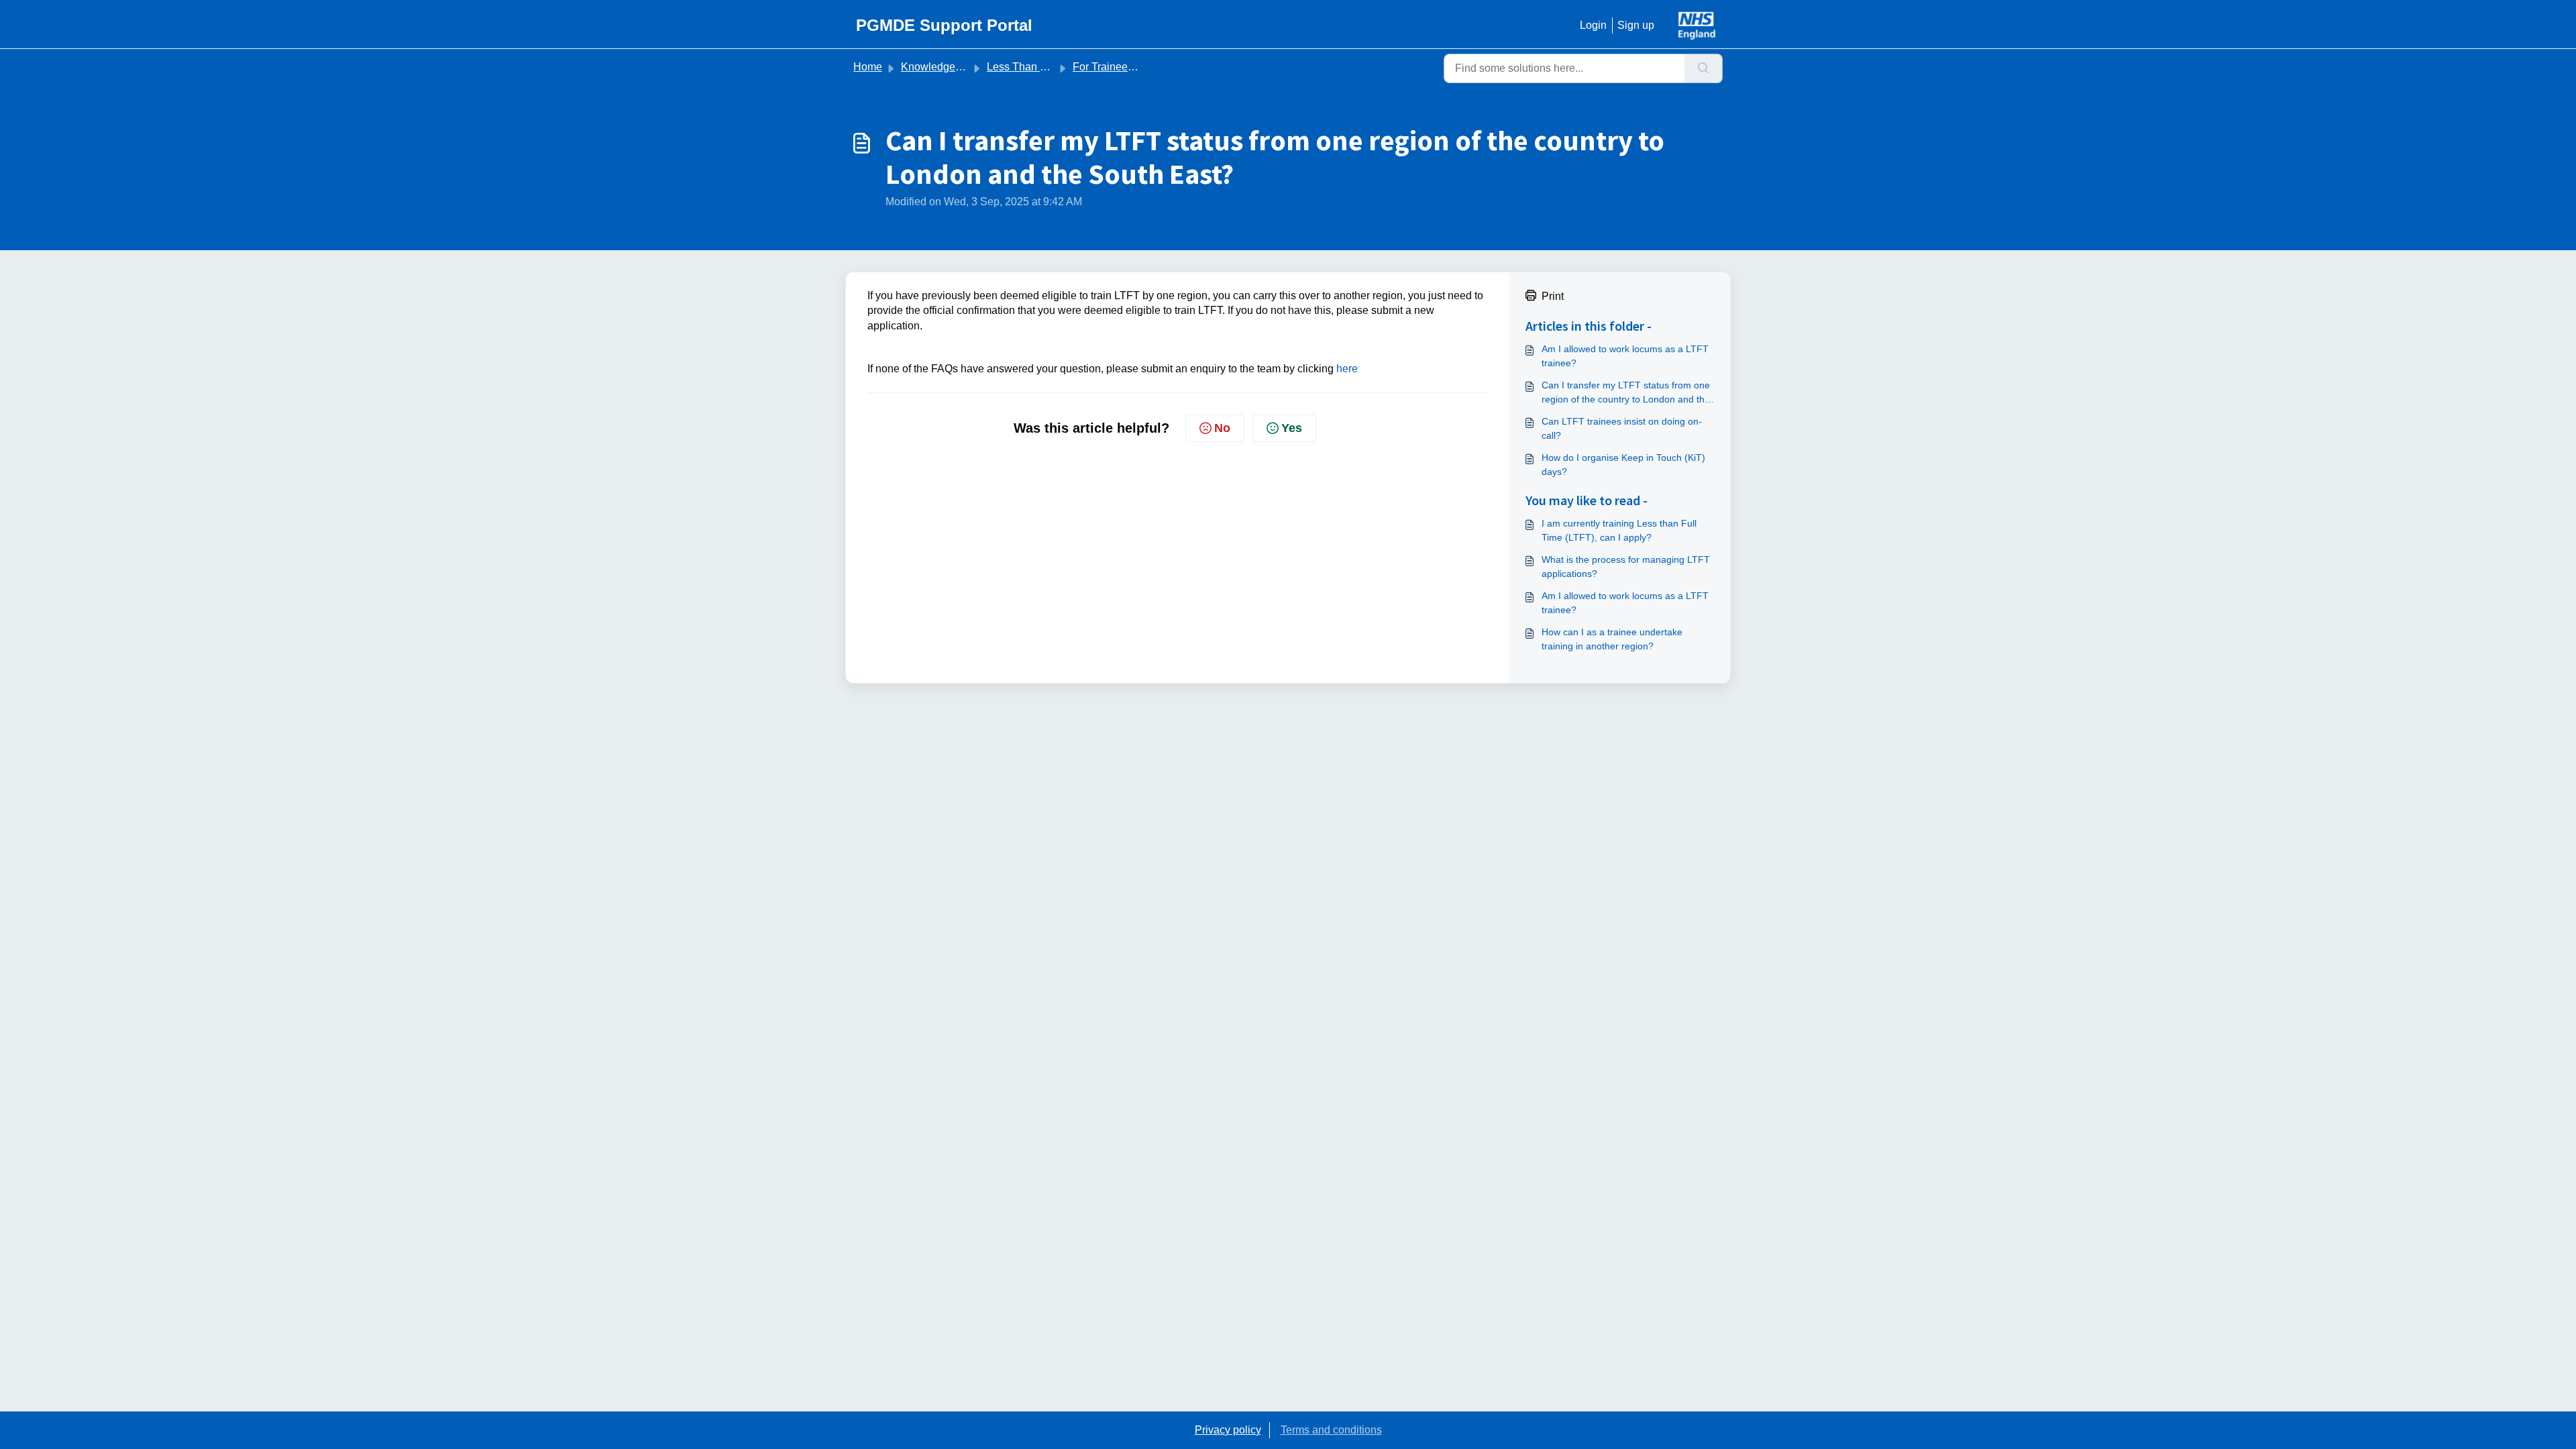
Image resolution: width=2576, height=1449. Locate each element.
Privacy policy (1228, 1430)
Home (868, 67)
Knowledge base (941, 67)
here (1347, 369)
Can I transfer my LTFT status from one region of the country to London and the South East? (1626, 393)
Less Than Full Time (1035, 67)
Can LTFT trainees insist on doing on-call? (1622, 428)
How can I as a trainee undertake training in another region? (1612, 639)
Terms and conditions (1331, 1430)
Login (1593, 25)
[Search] (1704, 68)
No (1222, 428)
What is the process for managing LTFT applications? (1626, 567)
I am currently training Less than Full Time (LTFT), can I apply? (1619, 530)
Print (1553, 296)
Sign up (1636, 25)
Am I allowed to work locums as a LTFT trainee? (1625, 356)
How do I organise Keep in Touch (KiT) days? (1623, 465)
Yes (1292, 428)
